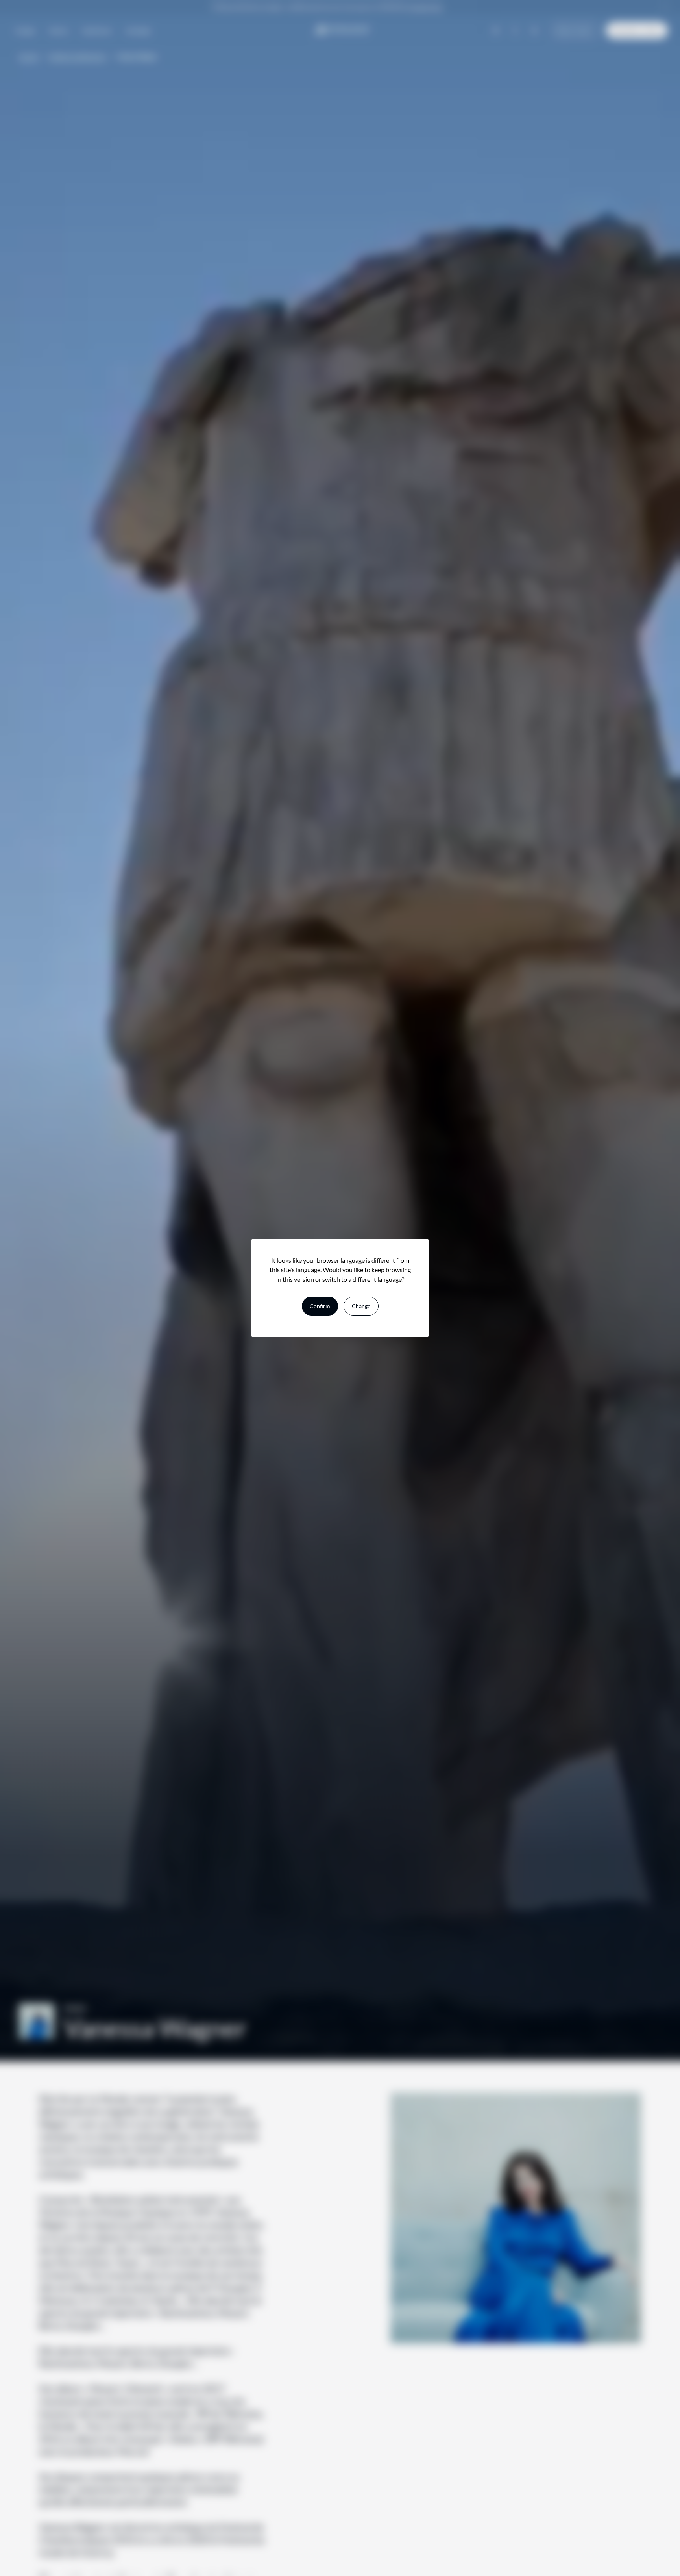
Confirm (320, 1306)
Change (361, 1306)
